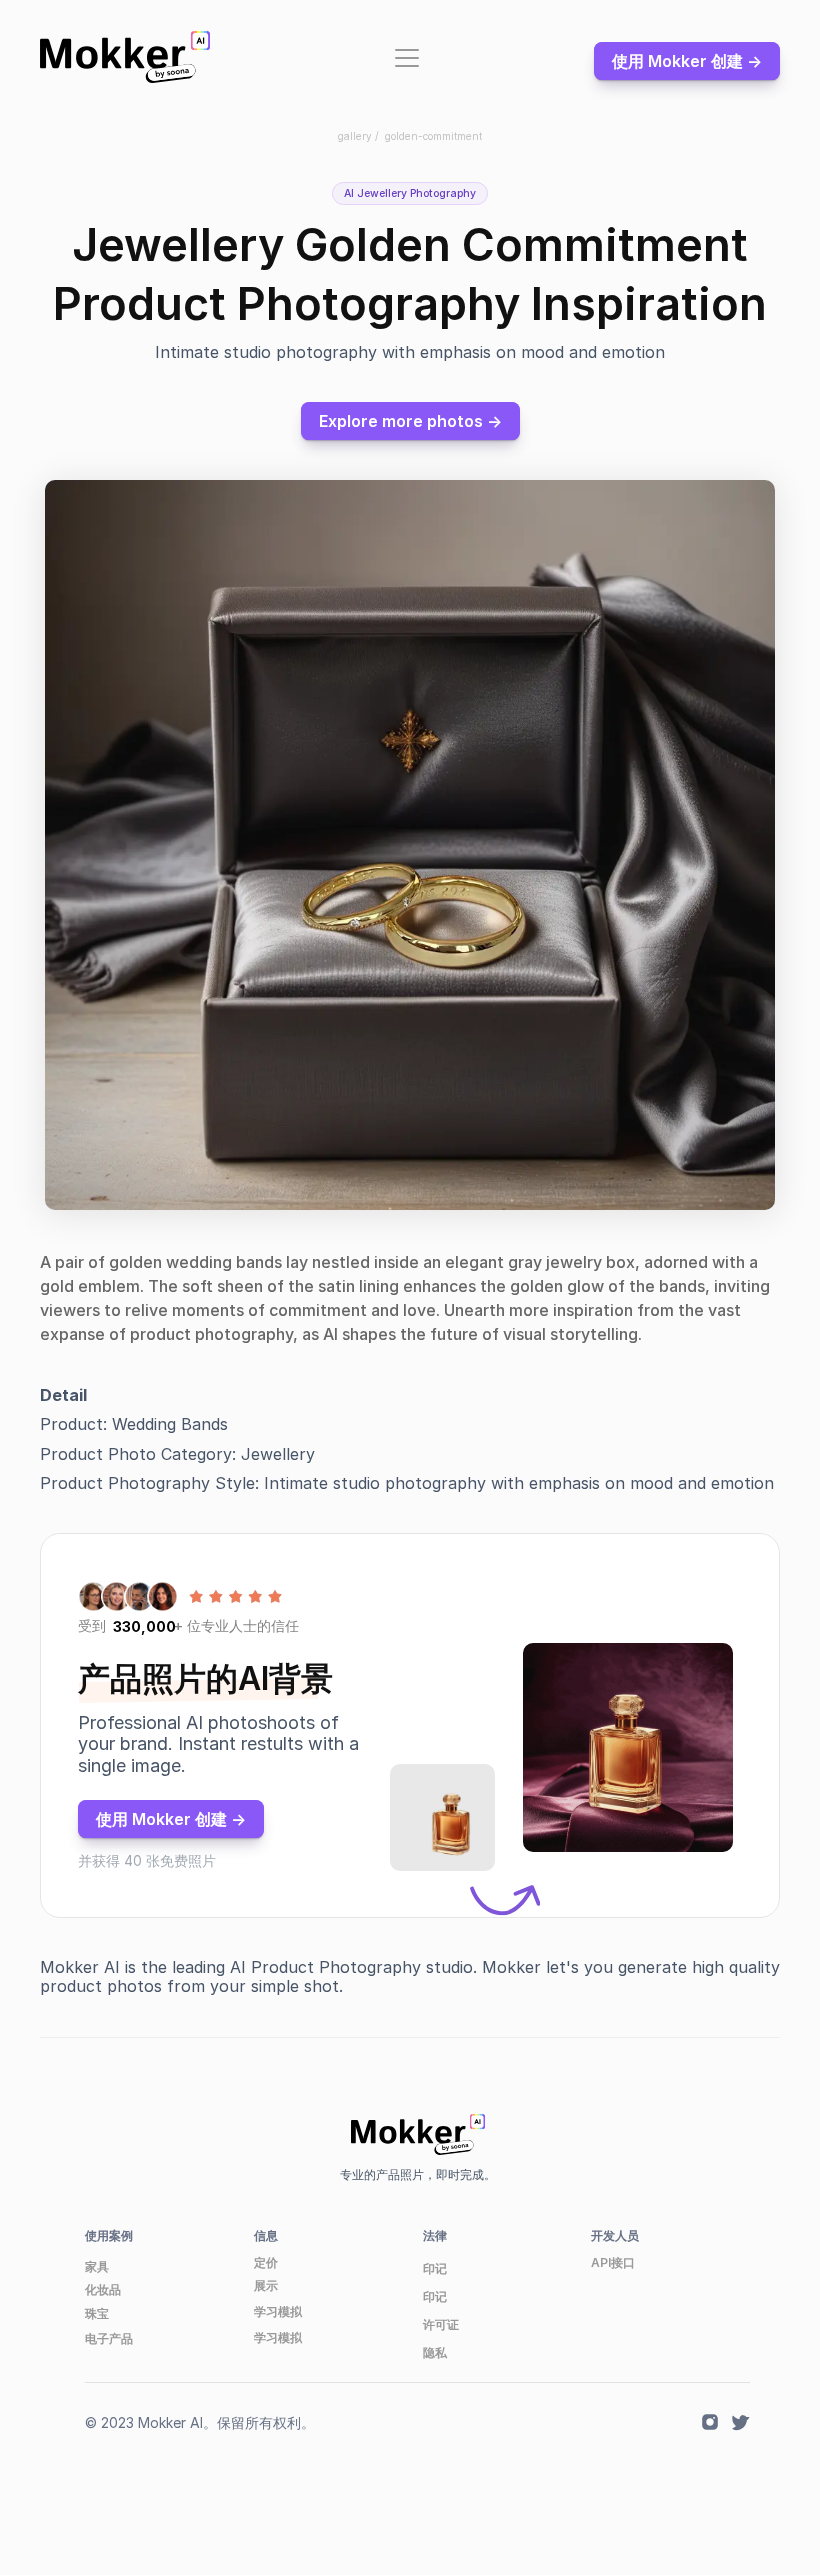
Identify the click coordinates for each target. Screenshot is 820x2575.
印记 (435, 2268)
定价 (266, 2262)
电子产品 (109, 2338)
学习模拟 (278, 2311)
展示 (266, 2285)
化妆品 (103, 2289)
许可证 (441, 2324)
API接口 (613, 2262)
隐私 (435, 2352)
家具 (97, 2266)
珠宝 (97, 2313)
